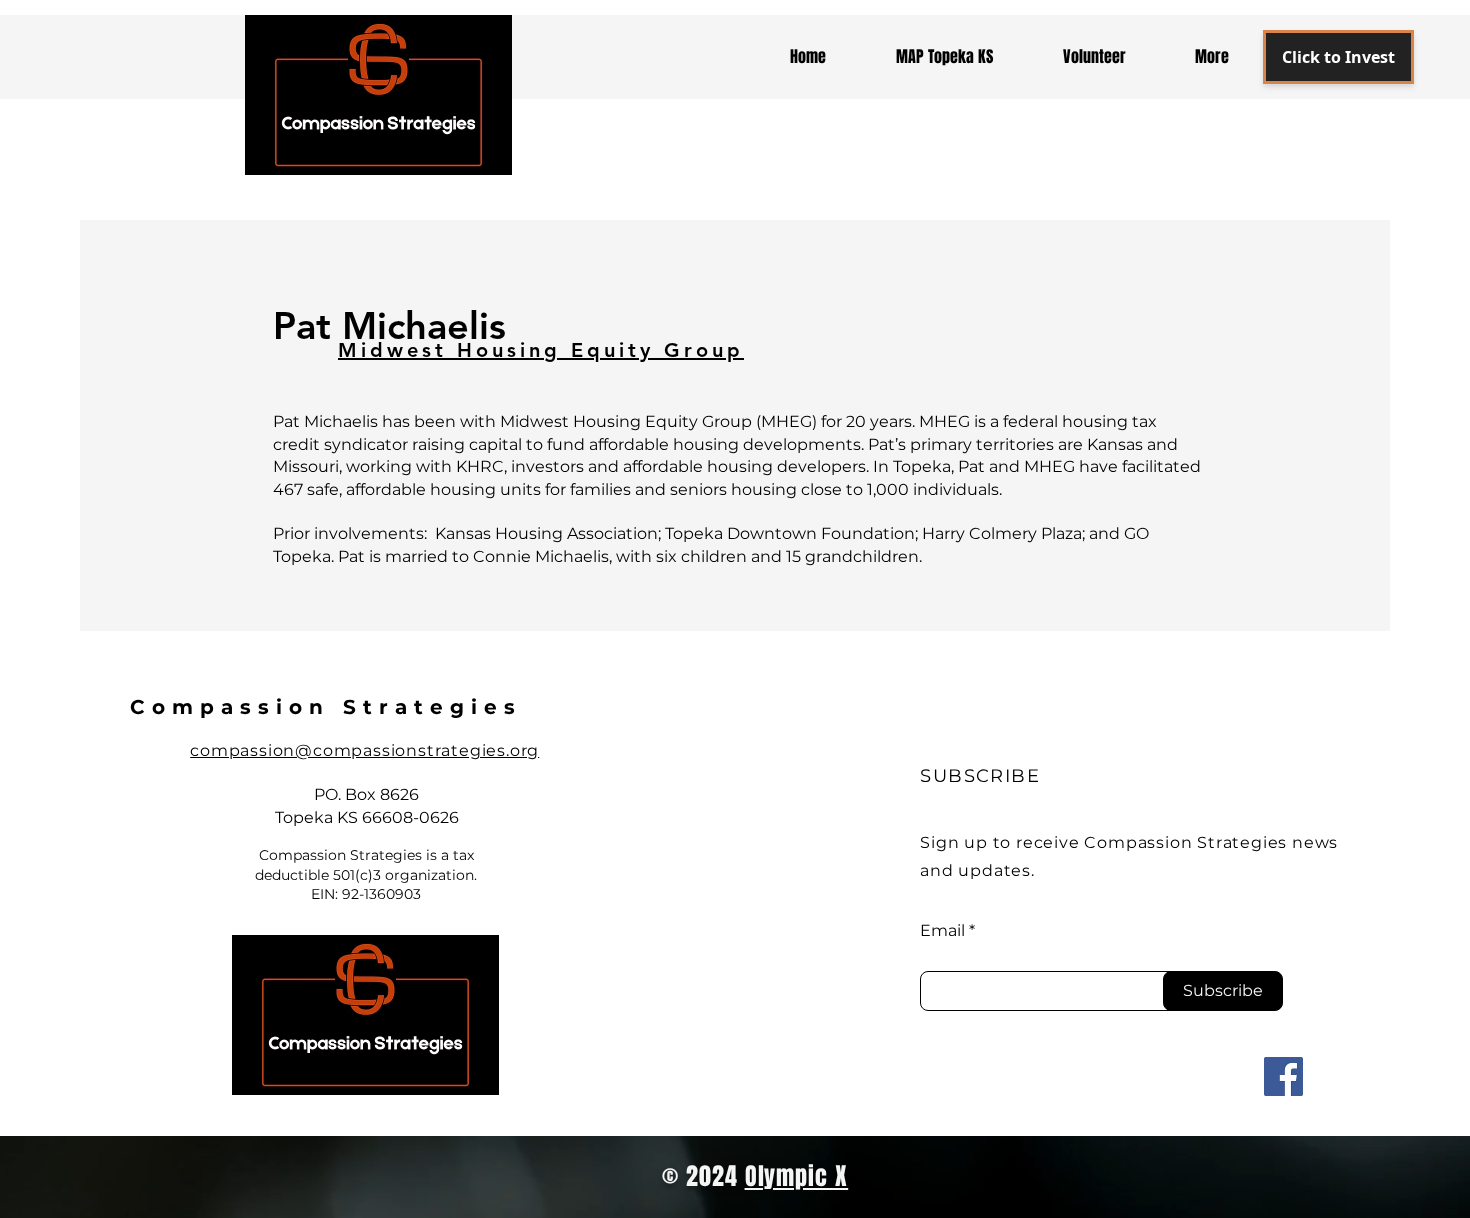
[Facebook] (1283, 1076)
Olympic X (797, 1176)
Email (942, 931)
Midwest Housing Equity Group (541, 350)
